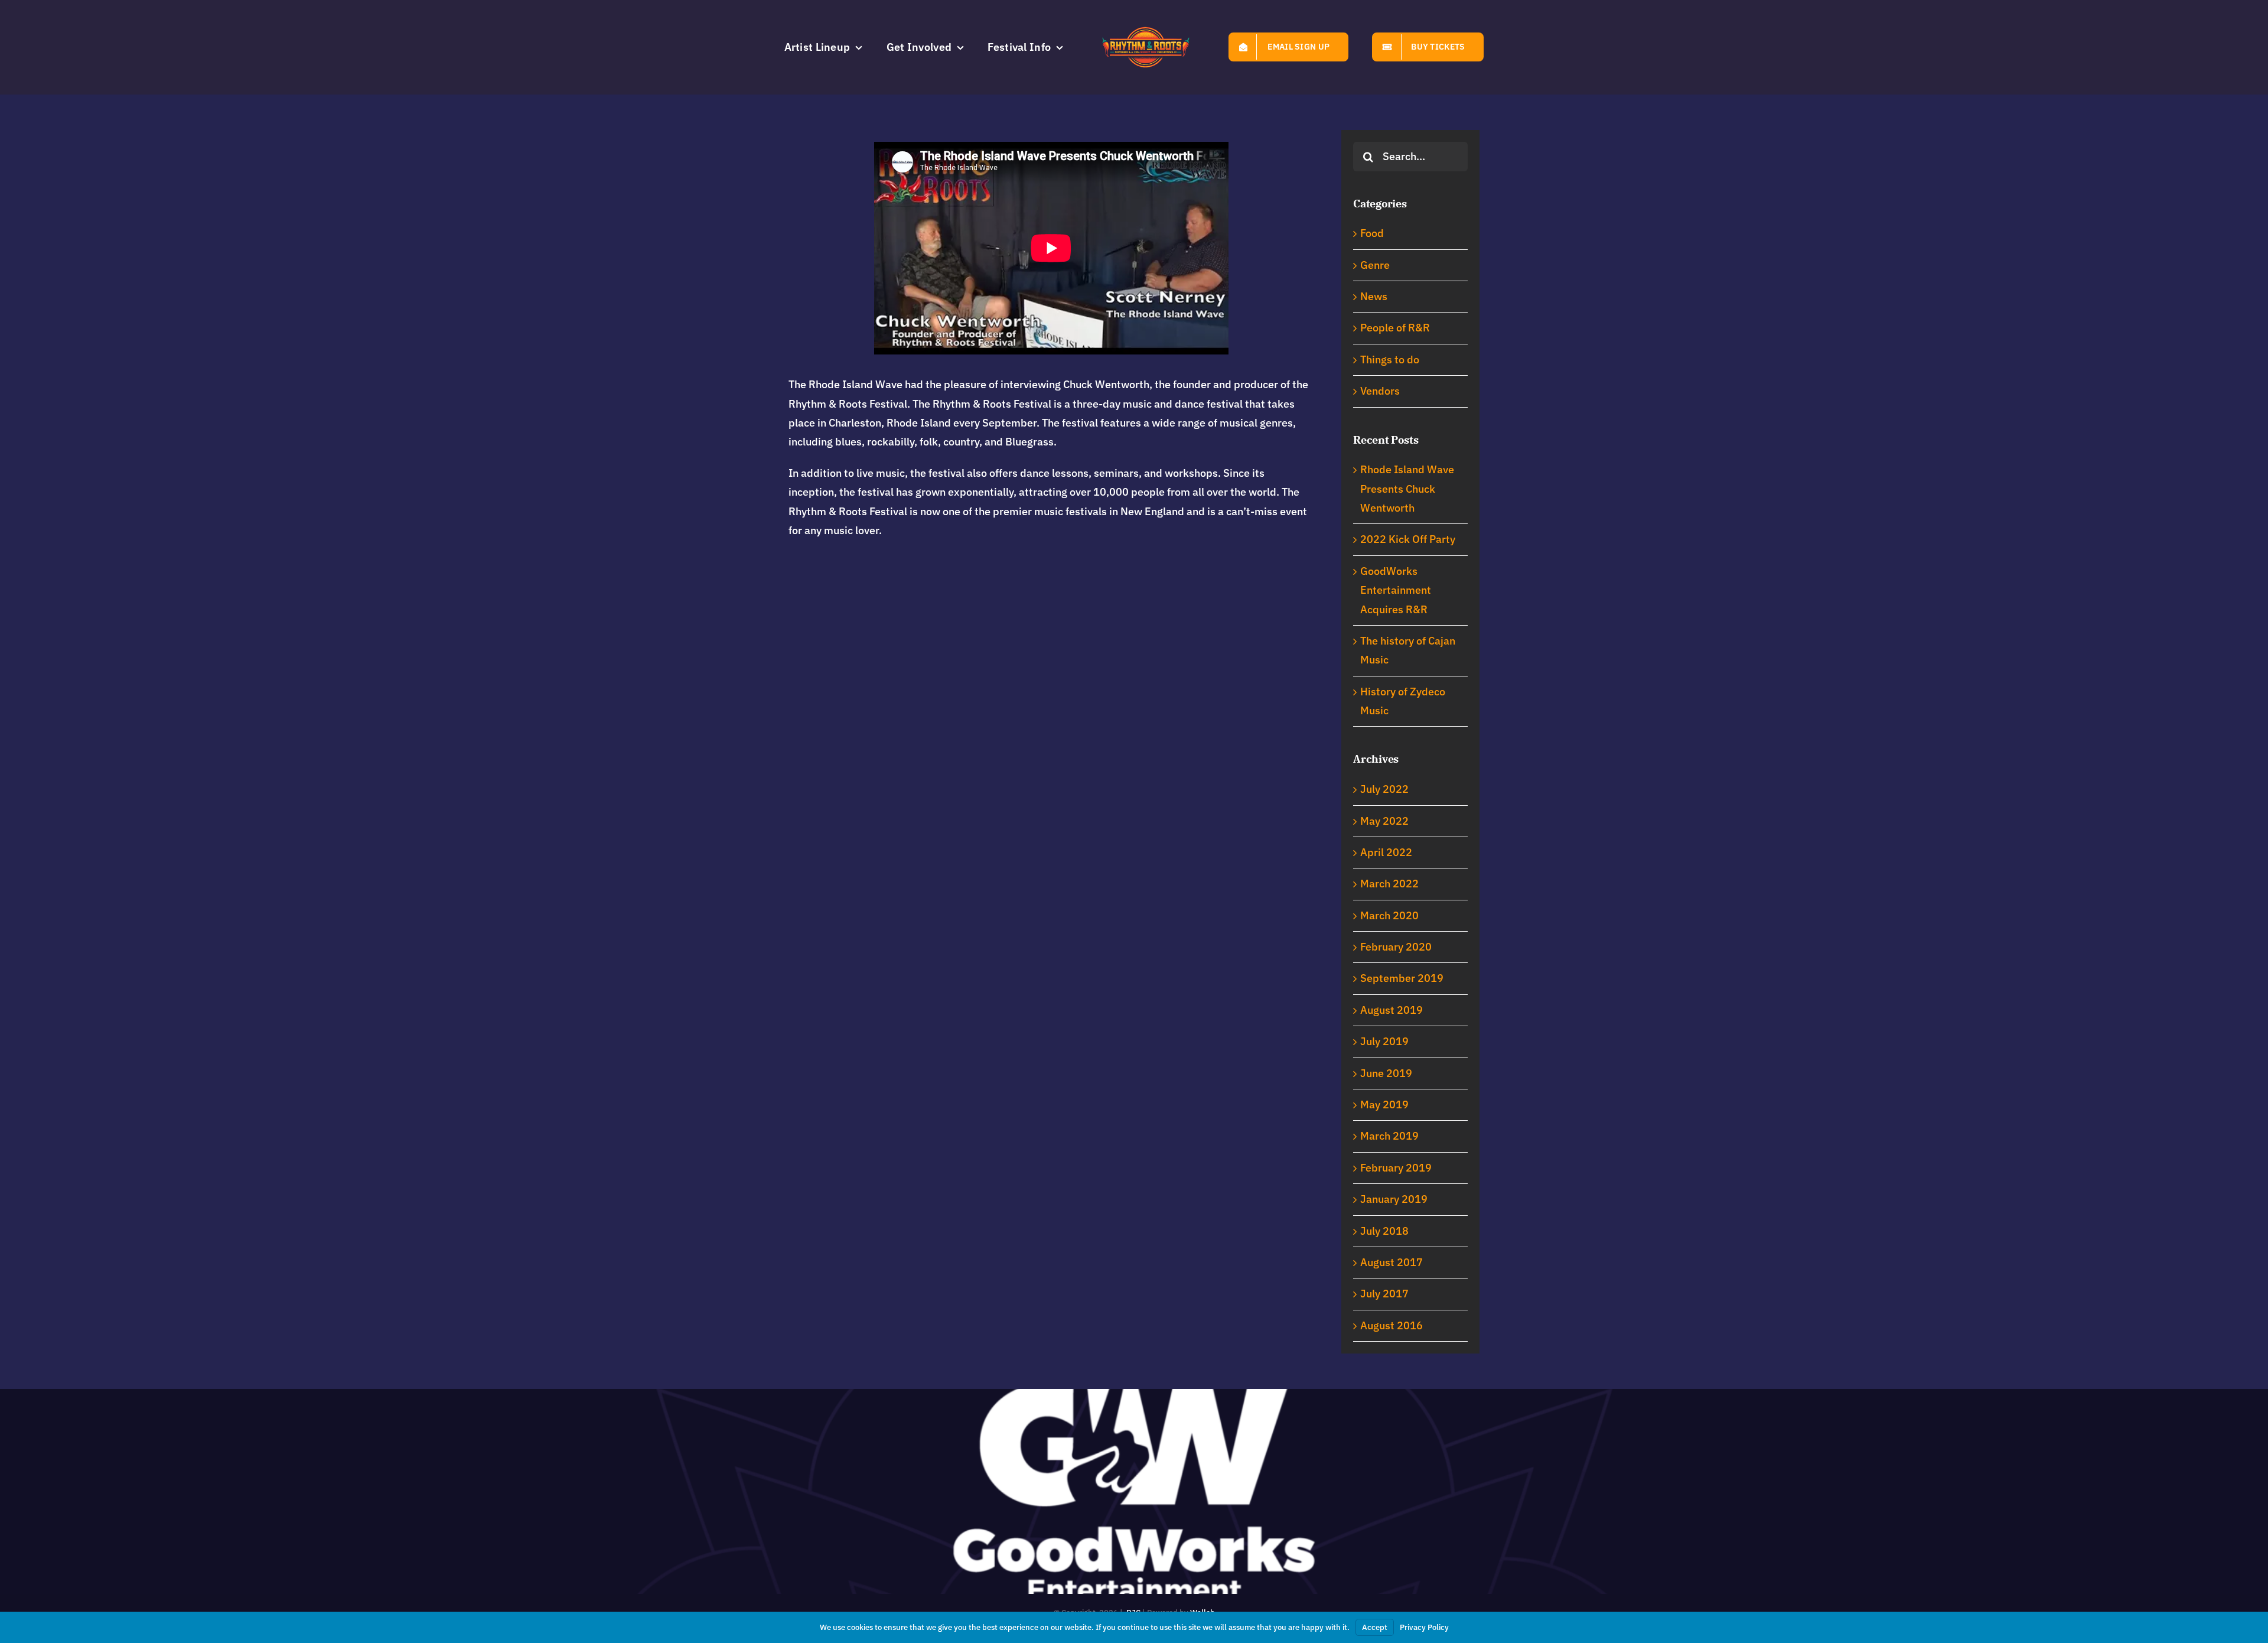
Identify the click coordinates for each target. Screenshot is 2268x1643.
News (1374, 296)
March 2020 (1389, 915)
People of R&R (1395, 328)
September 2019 (1402, 978)
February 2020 (1396, 947)
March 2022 (1389, 884)
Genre (1375, 265)
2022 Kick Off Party (1408, 539)
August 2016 (1392, 1325)
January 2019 (1394, 1199)
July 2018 (1384, 1231)
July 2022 (1384, 789)
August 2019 (1392, 1010)
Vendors (1380, 391)
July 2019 (1384, 1041)
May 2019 (1384, 1104)
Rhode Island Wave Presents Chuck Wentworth (1407, 489)
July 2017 (1384, 1294)
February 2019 (1396, 1168)
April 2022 (1386, 852)
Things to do (1390, 359)
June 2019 (1386, 1073)
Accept (1375, 1627)
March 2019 (1389, 1136)
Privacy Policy (1424, 1627)
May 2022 (1384, 821)
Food (1372, 233)
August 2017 (1392, 1262)
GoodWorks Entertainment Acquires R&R (1396, 590)
